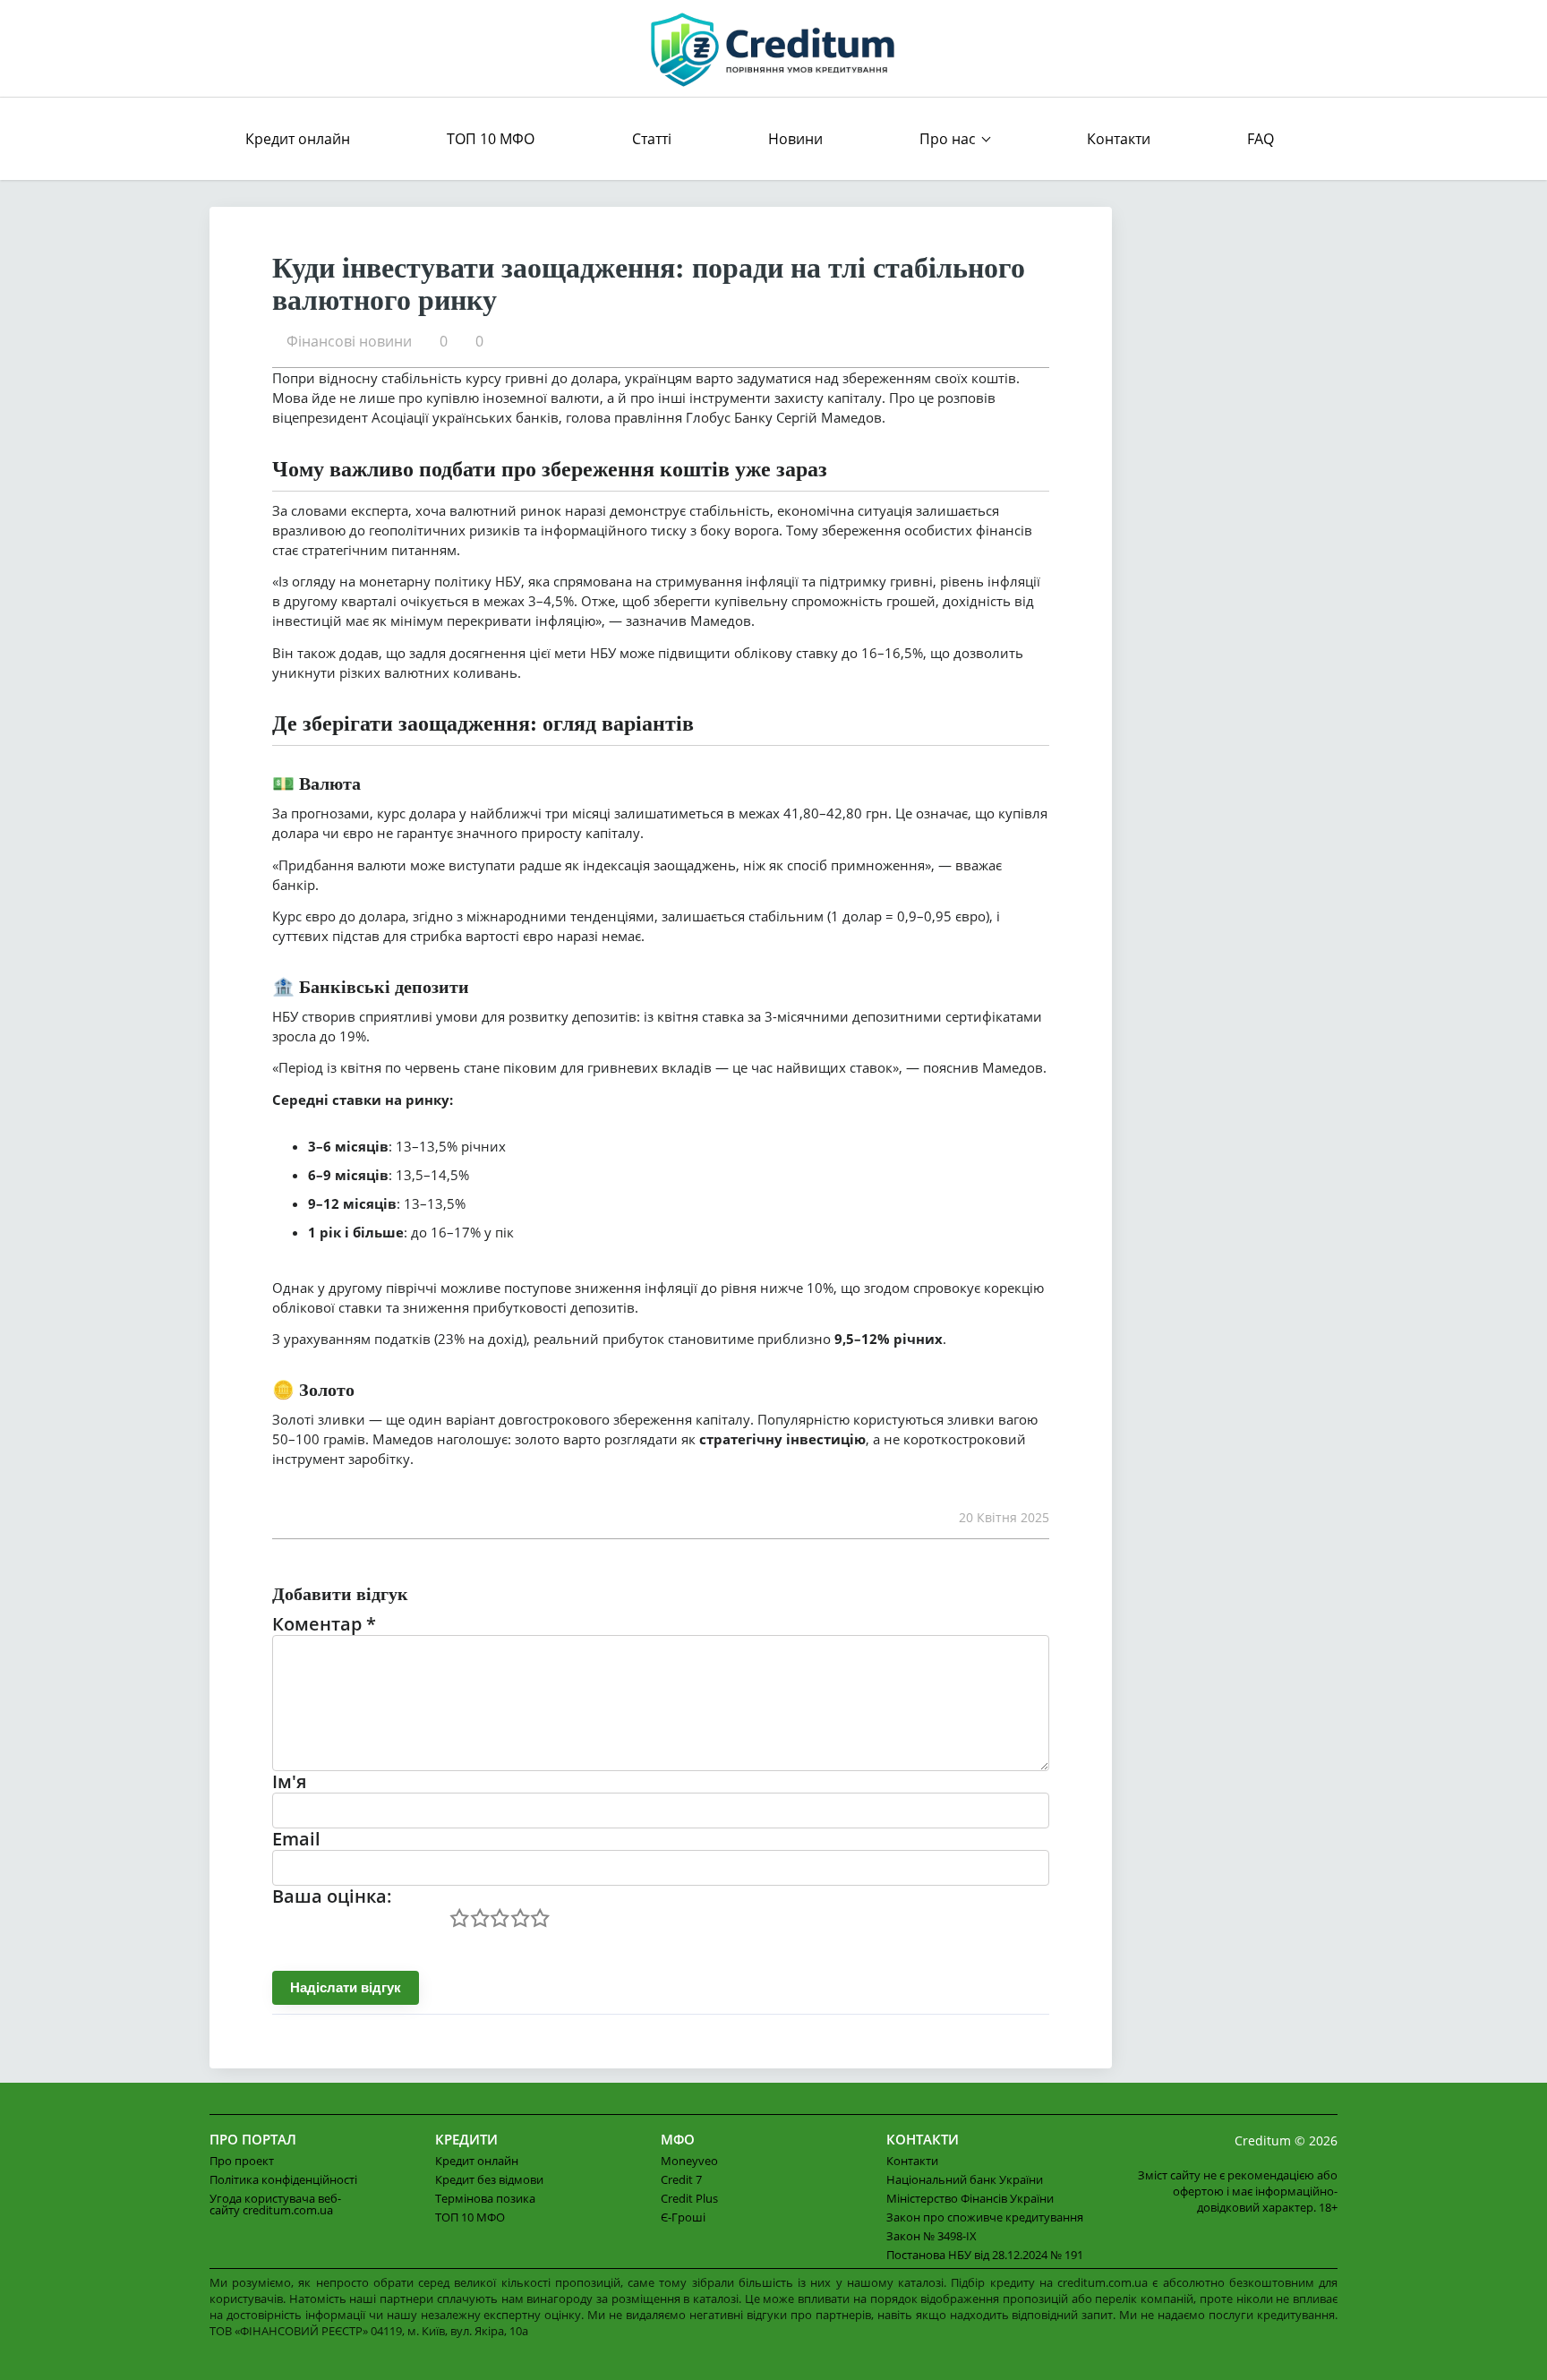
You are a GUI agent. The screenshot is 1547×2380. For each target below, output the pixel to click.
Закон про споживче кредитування (985, 2217)
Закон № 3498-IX (932, 2236)
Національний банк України (965, 2179)
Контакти (1119, 139)
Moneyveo (689, 2161)
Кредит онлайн (298, 139)
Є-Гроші (683, 2217)
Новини (795, 139)
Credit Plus (689, 2198)
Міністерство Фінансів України (970, 2198)
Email (296, 1839)
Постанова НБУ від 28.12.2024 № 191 (985, 2255)
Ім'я (289, 1781)
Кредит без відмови (489, 2179)
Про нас (948, 139)
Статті (652, 139)
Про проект (242, 2161)
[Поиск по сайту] (1321, 139)
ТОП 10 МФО (491, 139)
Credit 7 (681, 2179)
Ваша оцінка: (332, 1896)
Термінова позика (485, 2198)
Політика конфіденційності (283, 2179)
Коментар (324, 1624)
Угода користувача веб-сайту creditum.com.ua (275, 2204)
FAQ (1261, 139)
